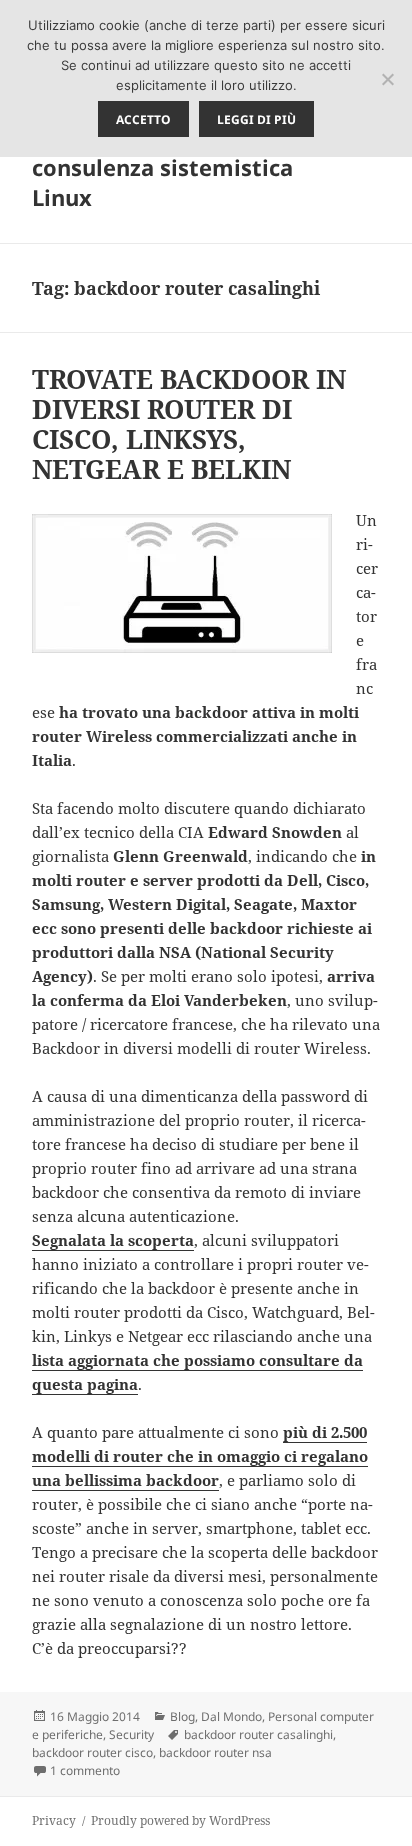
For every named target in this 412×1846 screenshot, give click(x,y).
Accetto (143, 119)
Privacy (54, 1820)
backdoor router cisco (92, 1752)
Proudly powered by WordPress (180, 1820)
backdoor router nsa (215, 1752)
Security (131, 1734)
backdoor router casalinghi (258, 1734)
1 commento (85, 1770)
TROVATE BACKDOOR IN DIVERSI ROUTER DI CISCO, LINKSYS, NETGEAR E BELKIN (189, 424)
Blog (182, 1716)
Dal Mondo (231, 1716)
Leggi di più (256, 119)
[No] (387, 79)
